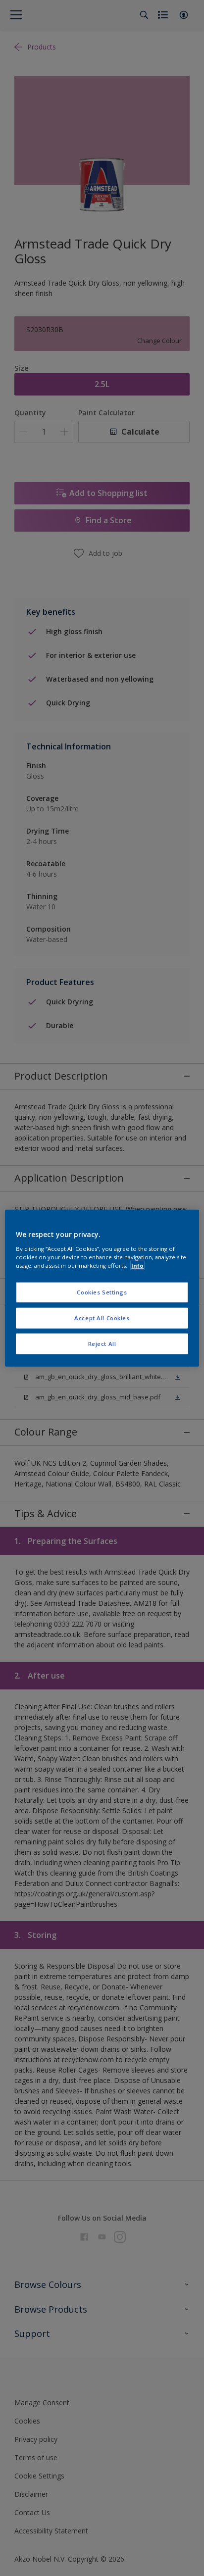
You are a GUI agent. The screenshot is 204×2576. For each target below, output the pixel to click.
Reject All (102, 1343)
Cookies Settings (102, 1292)
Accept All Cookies (102, 1317)
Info (137, 1265)
